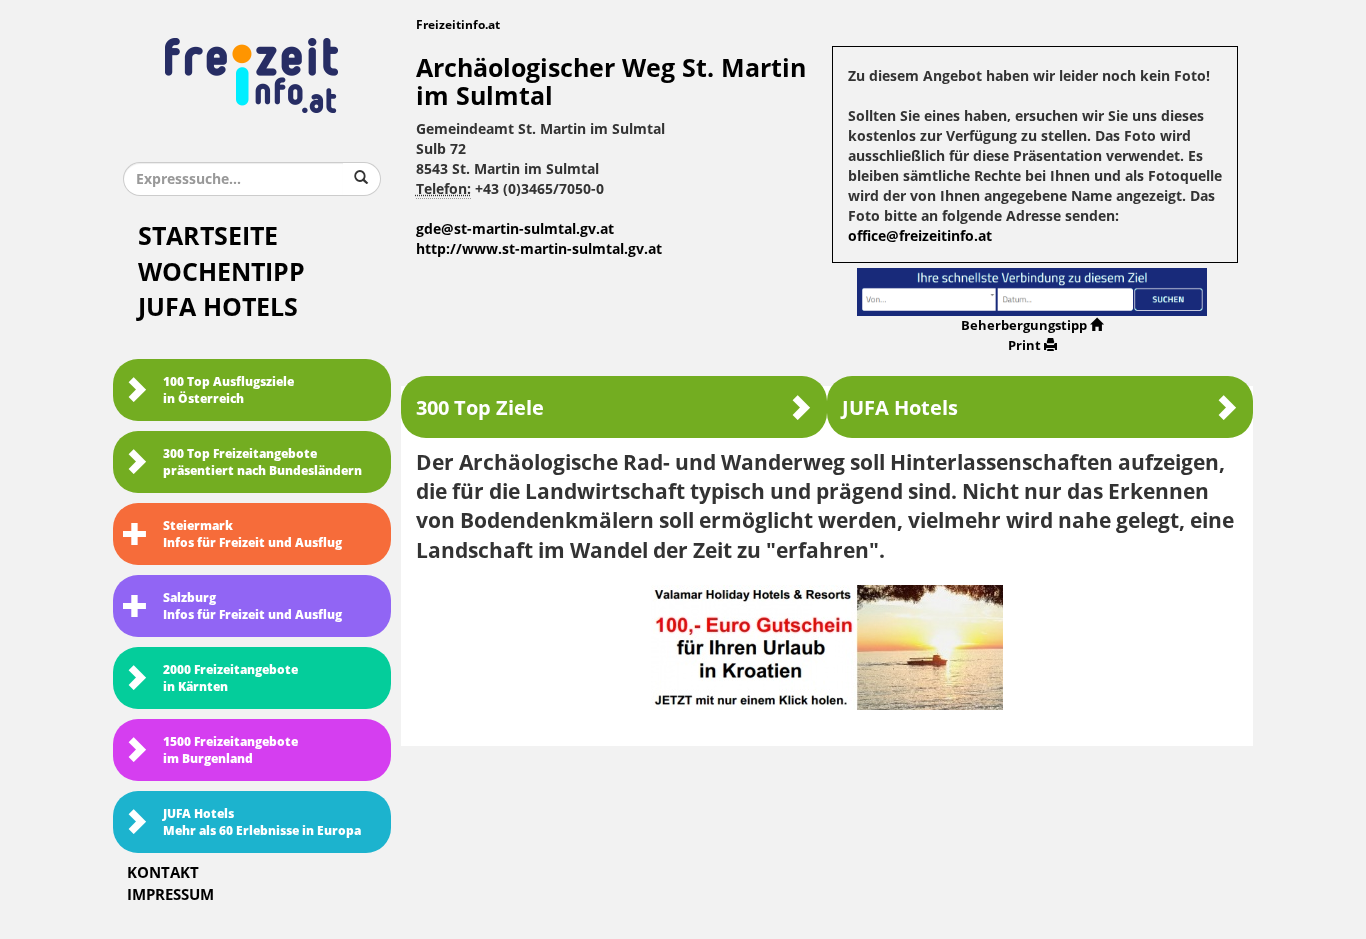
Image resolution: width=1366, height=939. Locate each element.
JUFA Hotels (218, 307)
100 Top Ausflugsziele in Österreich (228, 390)
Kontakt (163, 873)
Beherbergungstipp (1024, 325)
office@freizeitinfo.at (920, 236)
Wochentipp (221, 272)
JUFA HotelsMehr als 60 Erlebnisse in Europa (262, 822)
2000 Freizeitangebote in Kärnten (230, 678)
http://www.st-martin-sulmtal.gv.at (539, 249)
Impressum (170, 895)
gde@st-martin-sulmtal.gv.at (515, 229)
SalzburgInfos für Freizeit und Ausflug (252, 606)
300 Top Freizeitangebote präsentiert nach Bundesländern (262, 462)
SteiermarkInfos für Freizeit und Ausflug (252, 534)
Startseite (208, 236)
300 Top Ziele (480, 408)
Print (1024, 345)
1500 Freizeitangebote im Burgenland (230, 750)
